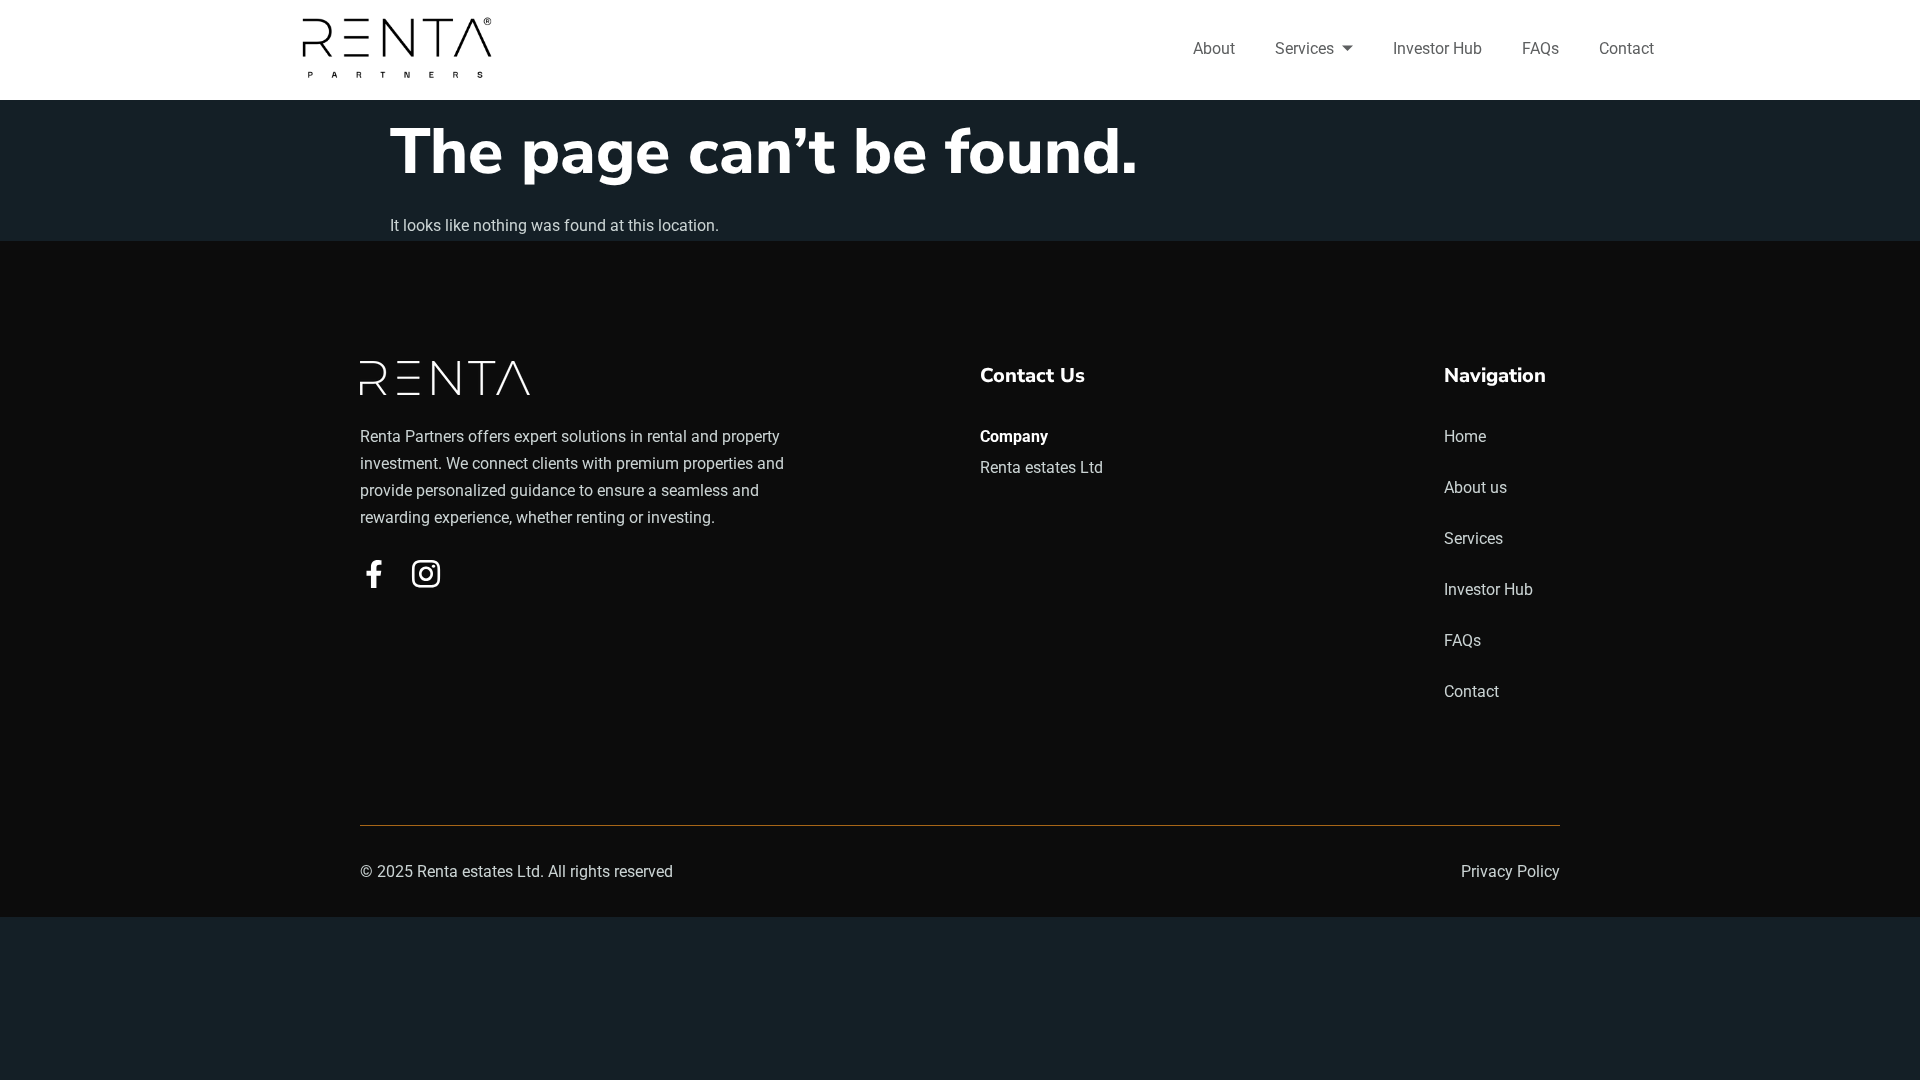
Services (1304, 48)
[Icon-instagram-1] (426, 574)
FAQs (1540, 48)
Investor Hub (1437, 48)
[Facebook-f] (374, 574)
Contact (1626, 48)
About (1214, 48)
